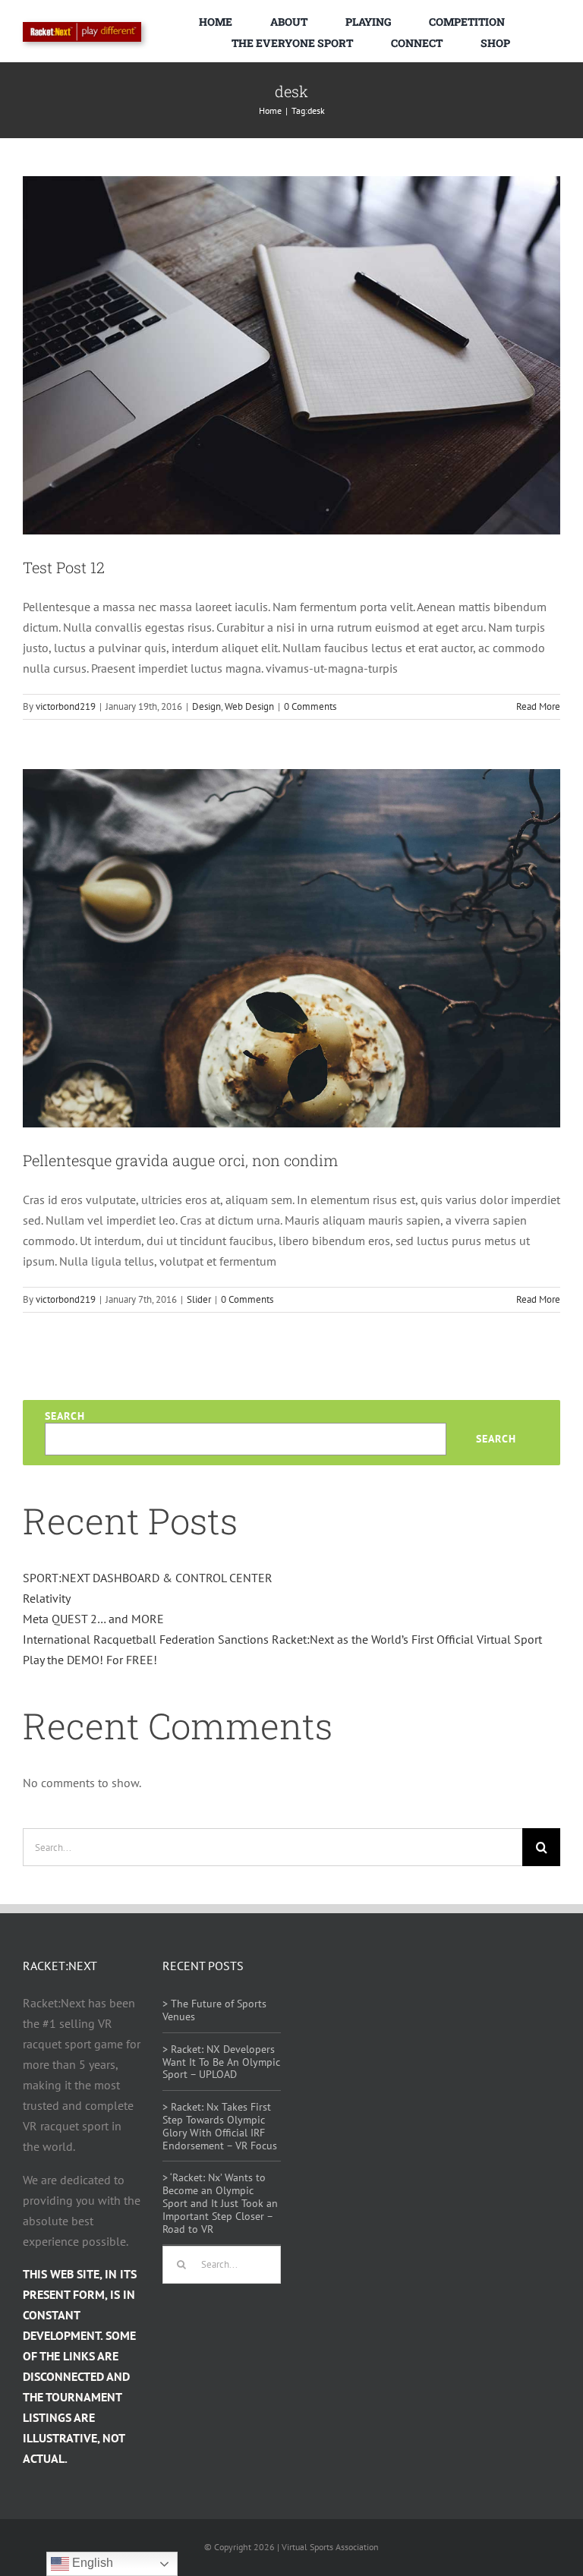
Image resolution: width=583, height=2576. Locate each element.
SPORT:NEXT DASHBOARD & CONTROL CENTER (148, 1578)
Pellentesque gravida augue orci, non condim (180, 1160)
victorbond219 (66, 706)
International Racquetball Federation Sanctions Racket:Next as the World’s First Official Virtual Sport (282, 1639)
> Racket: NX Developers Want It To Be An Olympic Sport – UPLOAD (221, 2062)
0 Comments (310, 706)
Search (65, 1416)
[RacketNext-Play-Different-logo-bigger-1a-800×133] (82, 28)
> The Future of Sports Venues (214, 2010)
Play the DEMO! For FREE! (90, 1660)
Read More (538, 706)
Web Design (249, 706)
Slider (199, 1299)
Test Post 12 (64, 567)
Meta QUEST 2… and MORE (93, 1619)
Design (206, 706)
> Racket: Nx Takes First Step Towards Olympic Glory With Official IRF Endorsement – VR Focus (220, 2126)
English (91, 2563)
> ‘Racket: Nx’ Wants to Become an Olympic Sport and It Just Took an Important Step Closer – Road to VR (220, 2203)
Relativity (47, 1598)
